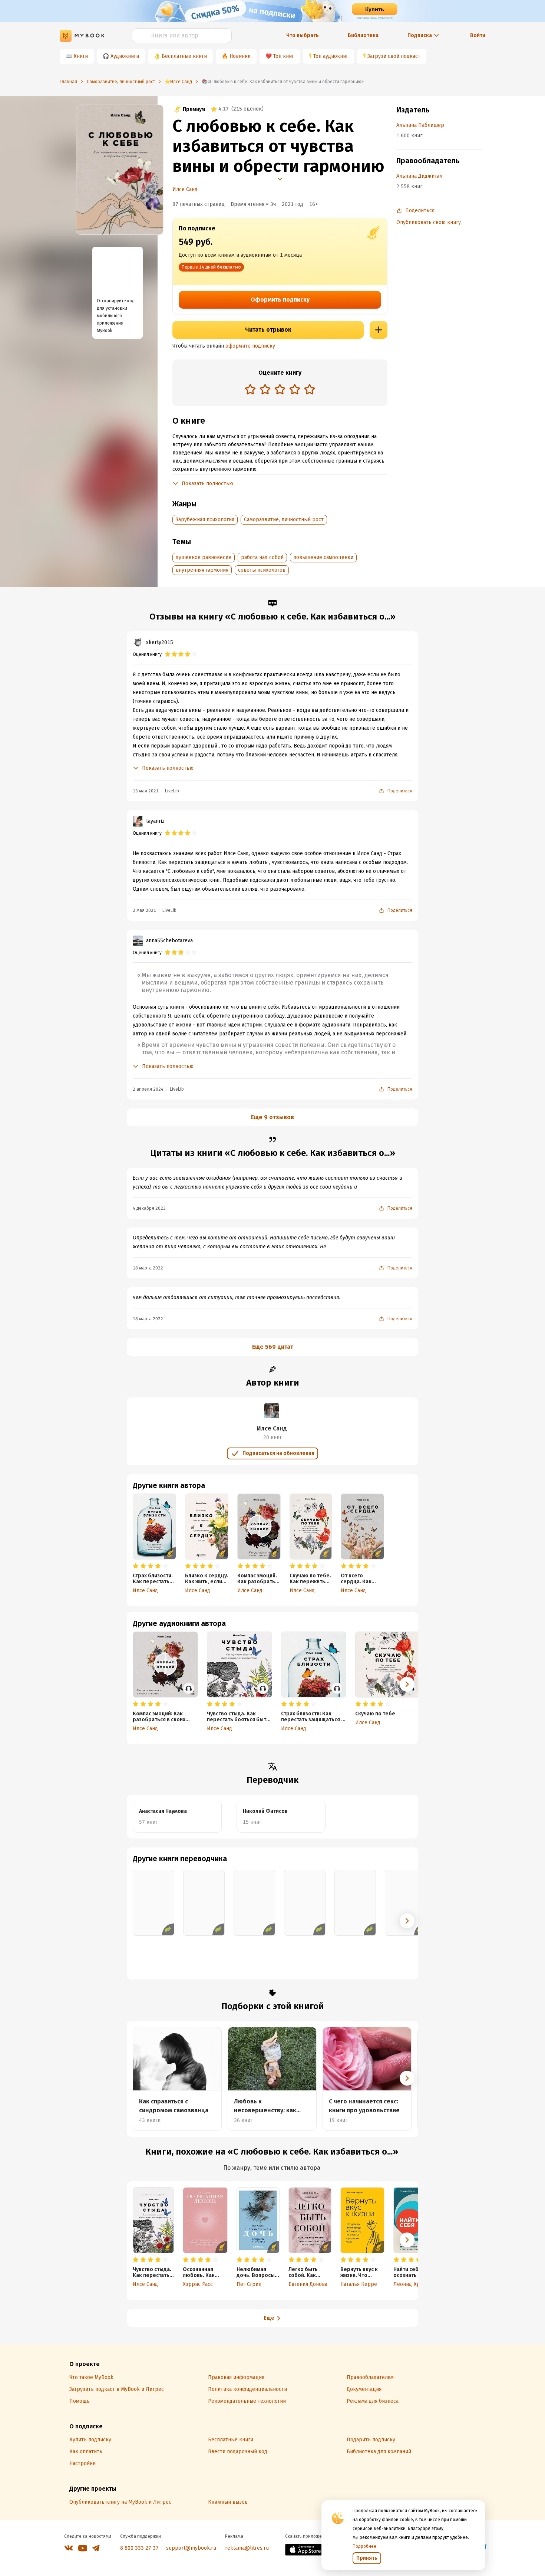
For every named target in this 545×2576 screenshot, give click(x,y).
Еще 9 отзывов (272, 1117)
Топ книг (284, 56)
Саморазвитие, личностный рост (284, 520)
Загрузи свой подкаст (394, 56)
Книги (81, 56)
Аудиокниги (125, 56)
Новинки (240, 56)
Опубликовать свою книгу (429, 222)
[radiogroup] (280, 390)
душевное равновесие (204, 557)
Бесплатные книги (184, 56)
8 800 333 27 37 (139, 2548)
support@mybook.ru (191, 2548)
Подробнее (364, 2546)
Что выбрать (303, 35)
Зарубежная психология (205, 520)
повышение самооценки (323, 557)
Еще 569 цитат (273, 1347)
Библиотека (363, 35)
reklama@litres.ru (247, 2548)
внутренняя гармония (202, 570)
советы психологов (262, 570)
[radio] (250, 389)
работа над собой (262, 557)
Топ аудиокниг (331, 56)
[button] (407, 1684)
